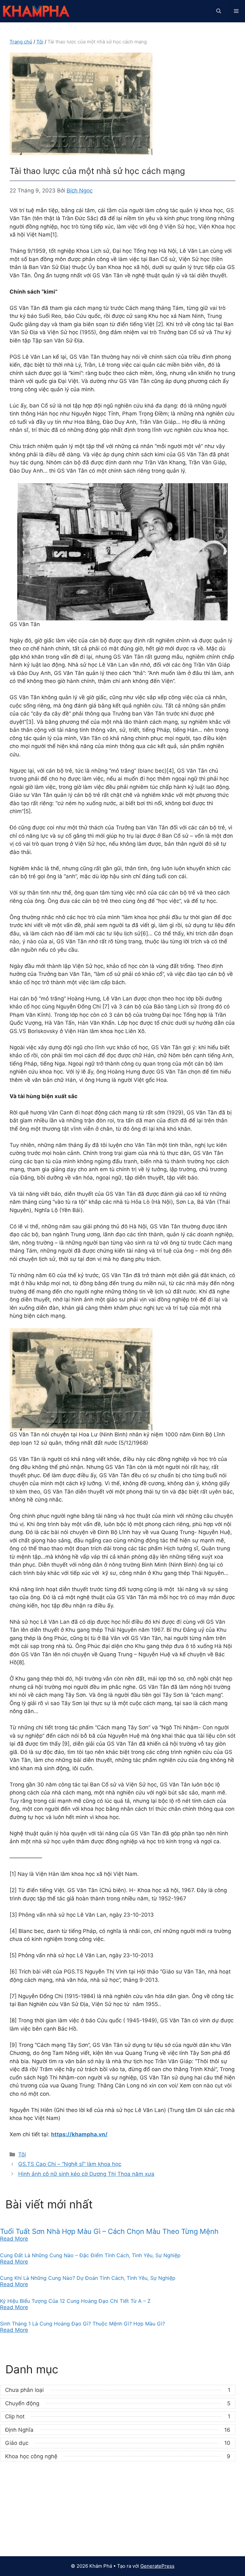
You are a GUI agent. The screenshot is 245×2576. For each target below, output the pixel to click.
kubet (17, 2509)
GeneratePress (157, 2566)
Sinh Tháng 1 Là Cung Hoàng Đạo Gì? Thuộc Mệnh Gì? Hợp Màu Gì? (82, 2324)
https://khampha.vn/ (79, 2134)
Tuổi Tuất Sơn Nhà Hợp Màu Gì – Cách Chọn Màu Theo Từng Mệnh (109, 2231)
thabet (18, 2542)
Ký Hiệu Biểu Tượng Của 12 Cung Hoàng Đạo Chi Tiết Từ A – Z (75, 2301)
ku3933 (20, 2491)
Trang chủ (21, 42)
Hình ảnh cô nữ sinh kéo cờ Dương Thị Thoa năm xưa (86, 2174)
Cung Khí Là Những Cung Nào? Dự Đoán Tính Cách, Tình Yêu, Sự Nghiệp (88, 2278)
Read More (14, 2239)
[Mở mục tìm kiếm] (219, 11)
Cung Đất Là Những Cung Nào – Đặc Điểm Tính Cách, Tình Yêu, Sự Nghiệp (90, 2255)
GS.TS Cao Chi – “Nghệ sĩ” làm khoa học (70, 2164)
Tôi (40, 42)
